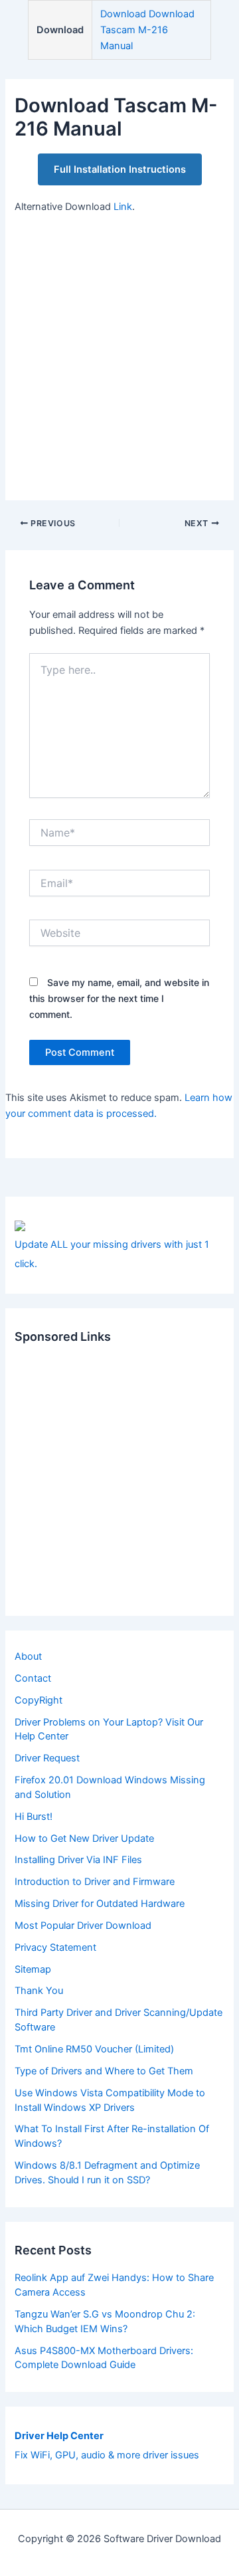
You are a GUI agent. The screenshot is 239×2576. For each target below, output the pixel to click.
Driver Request (47, 1758)
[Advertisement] (119, 350)
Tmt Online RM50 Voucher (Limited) (94, 2049)
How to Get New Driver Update (84, 1838)
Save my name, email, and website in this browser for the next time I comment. (119, 998)
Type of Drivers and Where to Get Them (104, 2071)
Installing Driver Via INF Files (78, 1860)
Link (123, 207)
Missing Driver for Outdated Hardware (100, 1904)
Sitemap (33, 1969)
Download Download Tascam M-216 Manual (147, 30)
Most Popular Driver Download (83, 1926)
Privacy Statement (55, 1947)
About (28, 1656)
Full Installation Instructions (120, 169)
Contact (33, 1678)
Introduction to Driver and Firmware (95, 1882)
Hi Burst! (34, 1817)
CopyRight (39, 1700)
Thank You (39, 1991)
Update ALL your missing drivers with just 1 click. (112, 1254)
